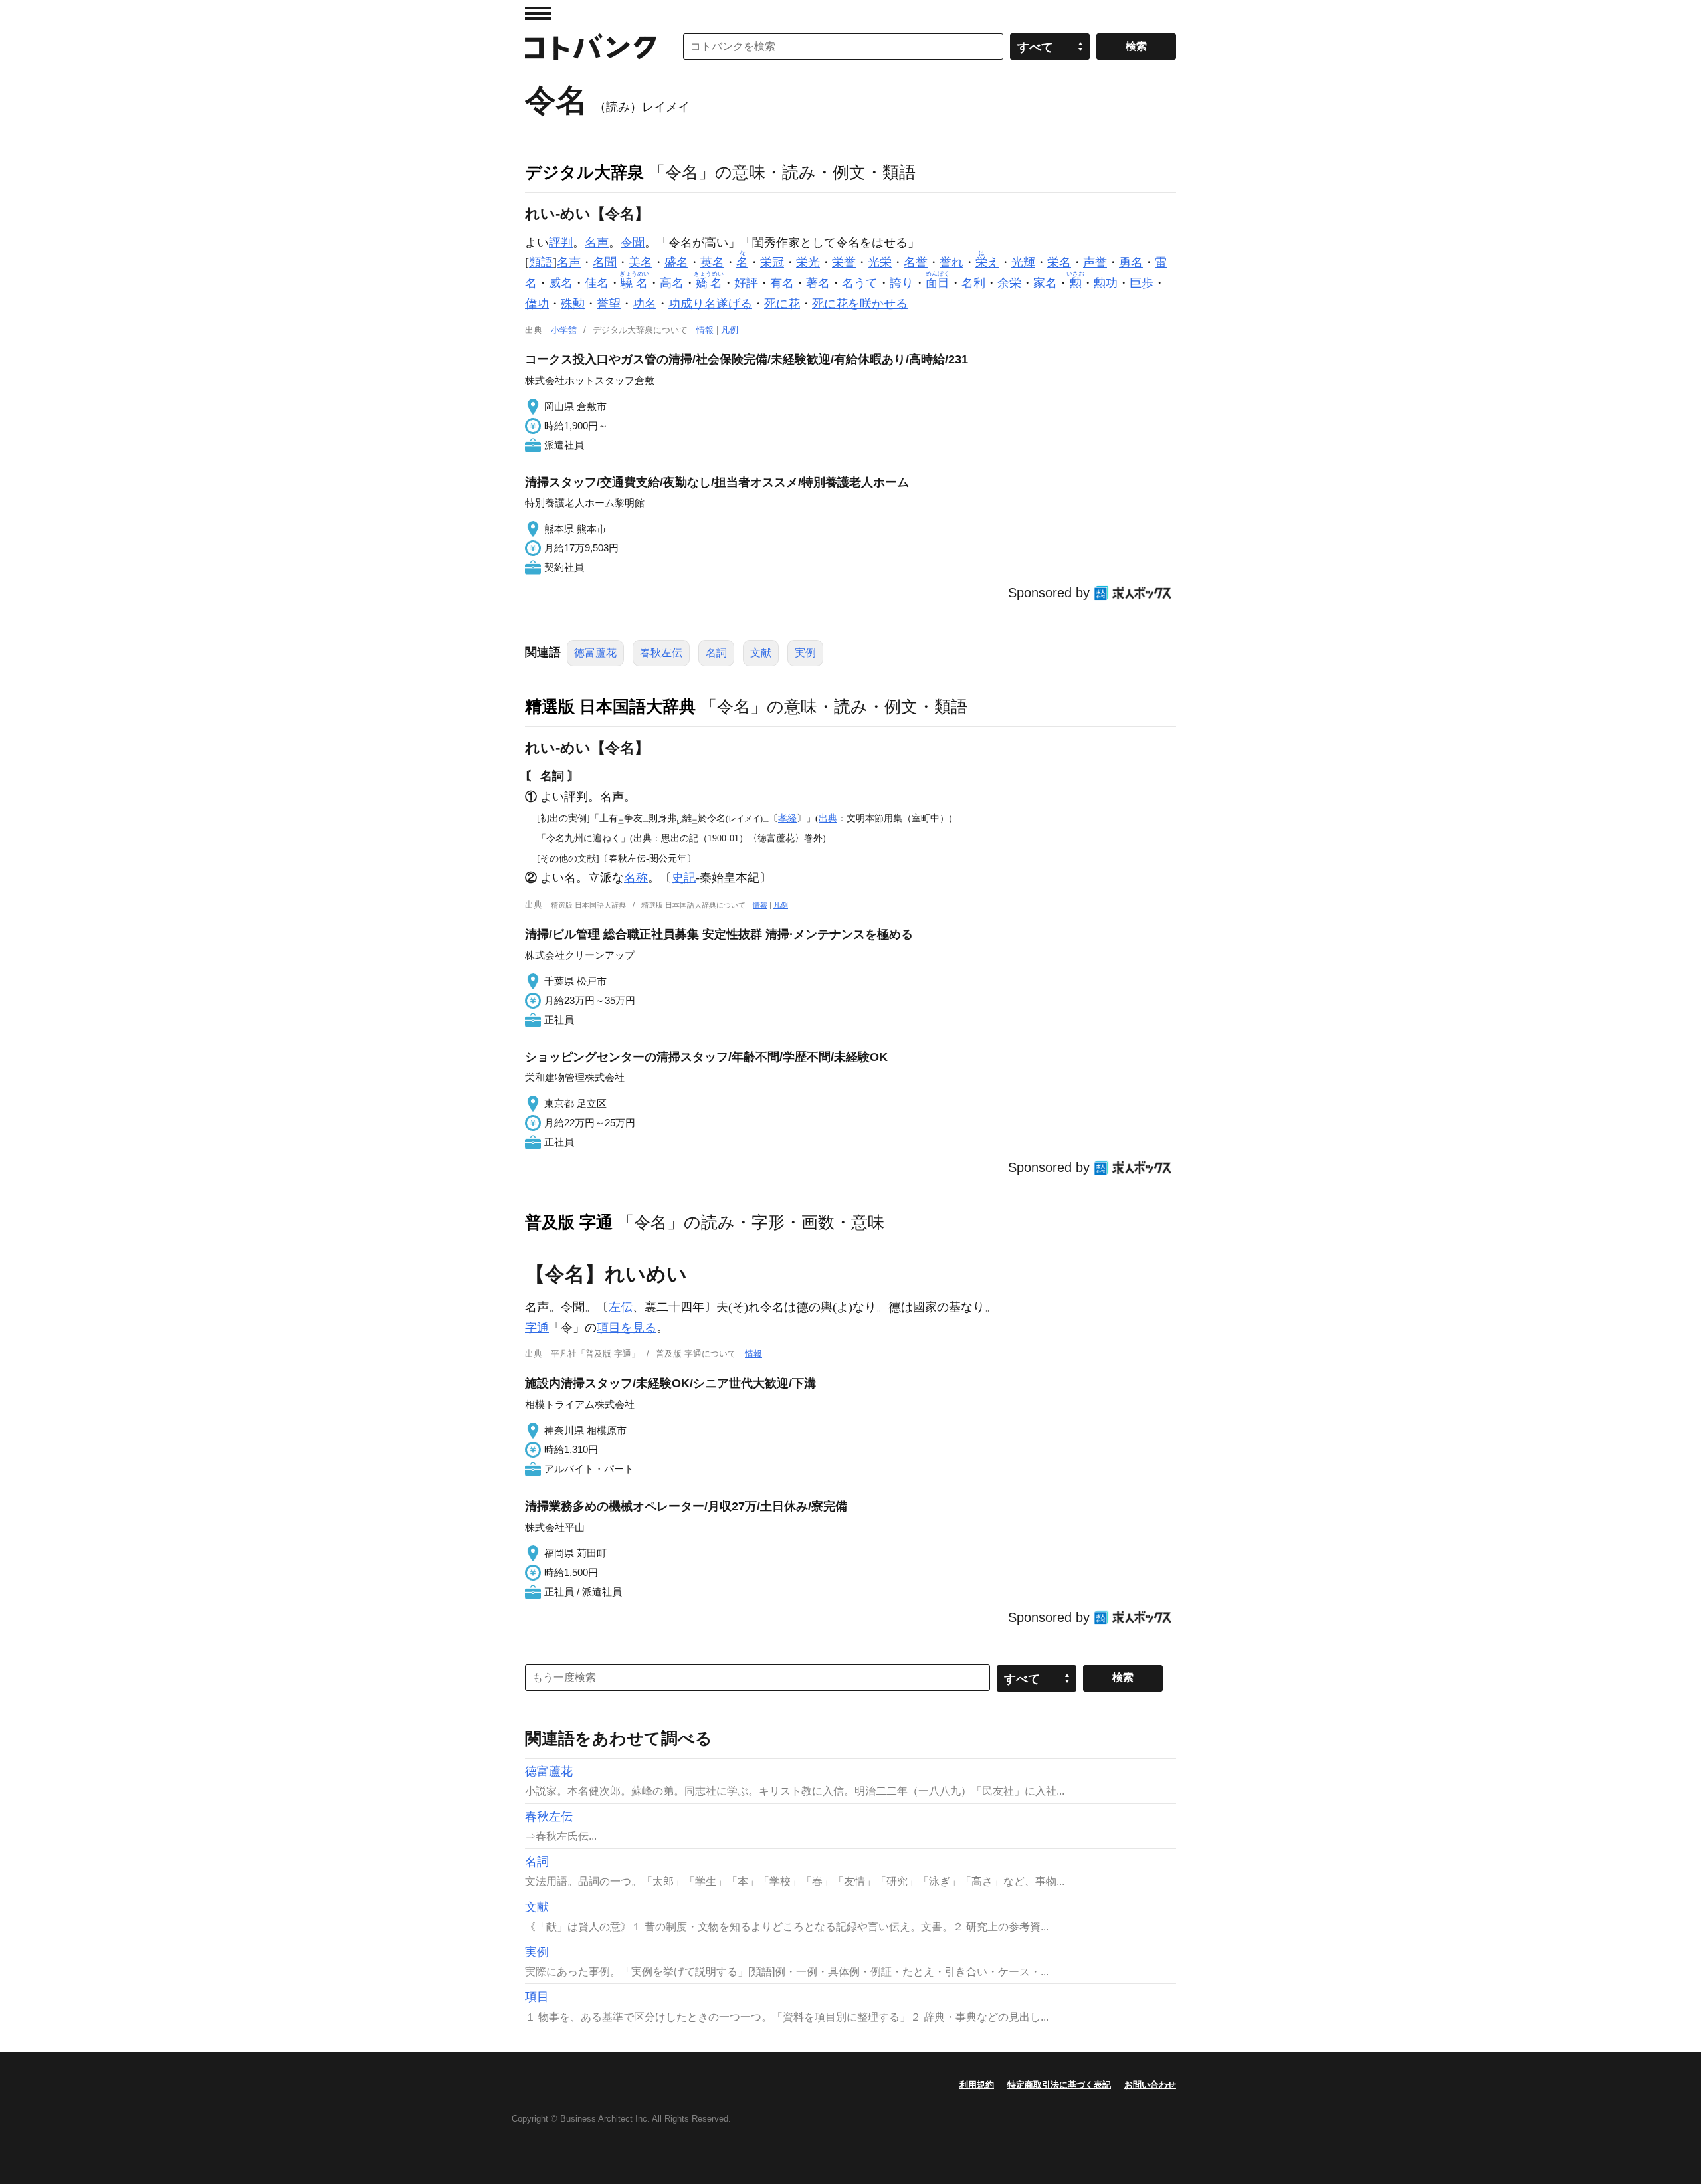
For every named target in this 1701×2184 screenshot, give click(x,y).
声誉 (1095, 262)
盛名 (676, 262)
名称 (636, 878)
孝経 (787, 818)
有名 (782, 283)
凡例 (730, 330)
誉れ (951, 262)
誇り (902, 283)
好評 (746, 283)
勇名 (1131, 262)
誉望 (609, 304)
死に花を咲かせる (860, 304)
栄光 (808, 262)
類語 (541, 262)
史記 (684, 878)
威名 (561, 283)
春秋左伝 (661, 653)
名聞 (605, 262)
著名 (818, 283)
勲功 (1106, 283)
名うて (860, 283)
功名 (645, 304)
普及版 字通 (569, 1222)
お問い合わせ (1150, 2085)
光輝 (1023, 262)
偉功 (537, 304)
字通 (537, 1328)
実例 (805, 653)
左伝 (621, 1307)
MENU (538, 13)
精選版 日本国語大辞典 (610, 706)
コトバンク (591, 47)
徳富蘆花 (595, 653)
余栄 (1009, 283)
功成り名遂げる (710, 304)
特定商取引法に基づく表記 (1059, 2085)
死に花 (782, 304)
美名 (641, 262)
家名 (1045, 283)
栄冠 (772, 262)
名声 (597, 243)
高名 (672, 283)
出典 (828, 818)
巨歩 (1142, 283)
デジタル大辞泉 (584, 172)
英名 (712, 262)
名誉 (916, 262)
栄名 (1059, 262)
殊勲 (573, 304)
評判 (561, 243)
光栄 (880, 262)
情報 (705, 330)
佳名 (597, 283)
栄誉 (844, 262)
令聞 (633, 243)
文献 (761, 653)
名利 (973, 283)
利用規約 (977, 2085)
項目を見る (627, 1328)
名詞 (716, 653)
